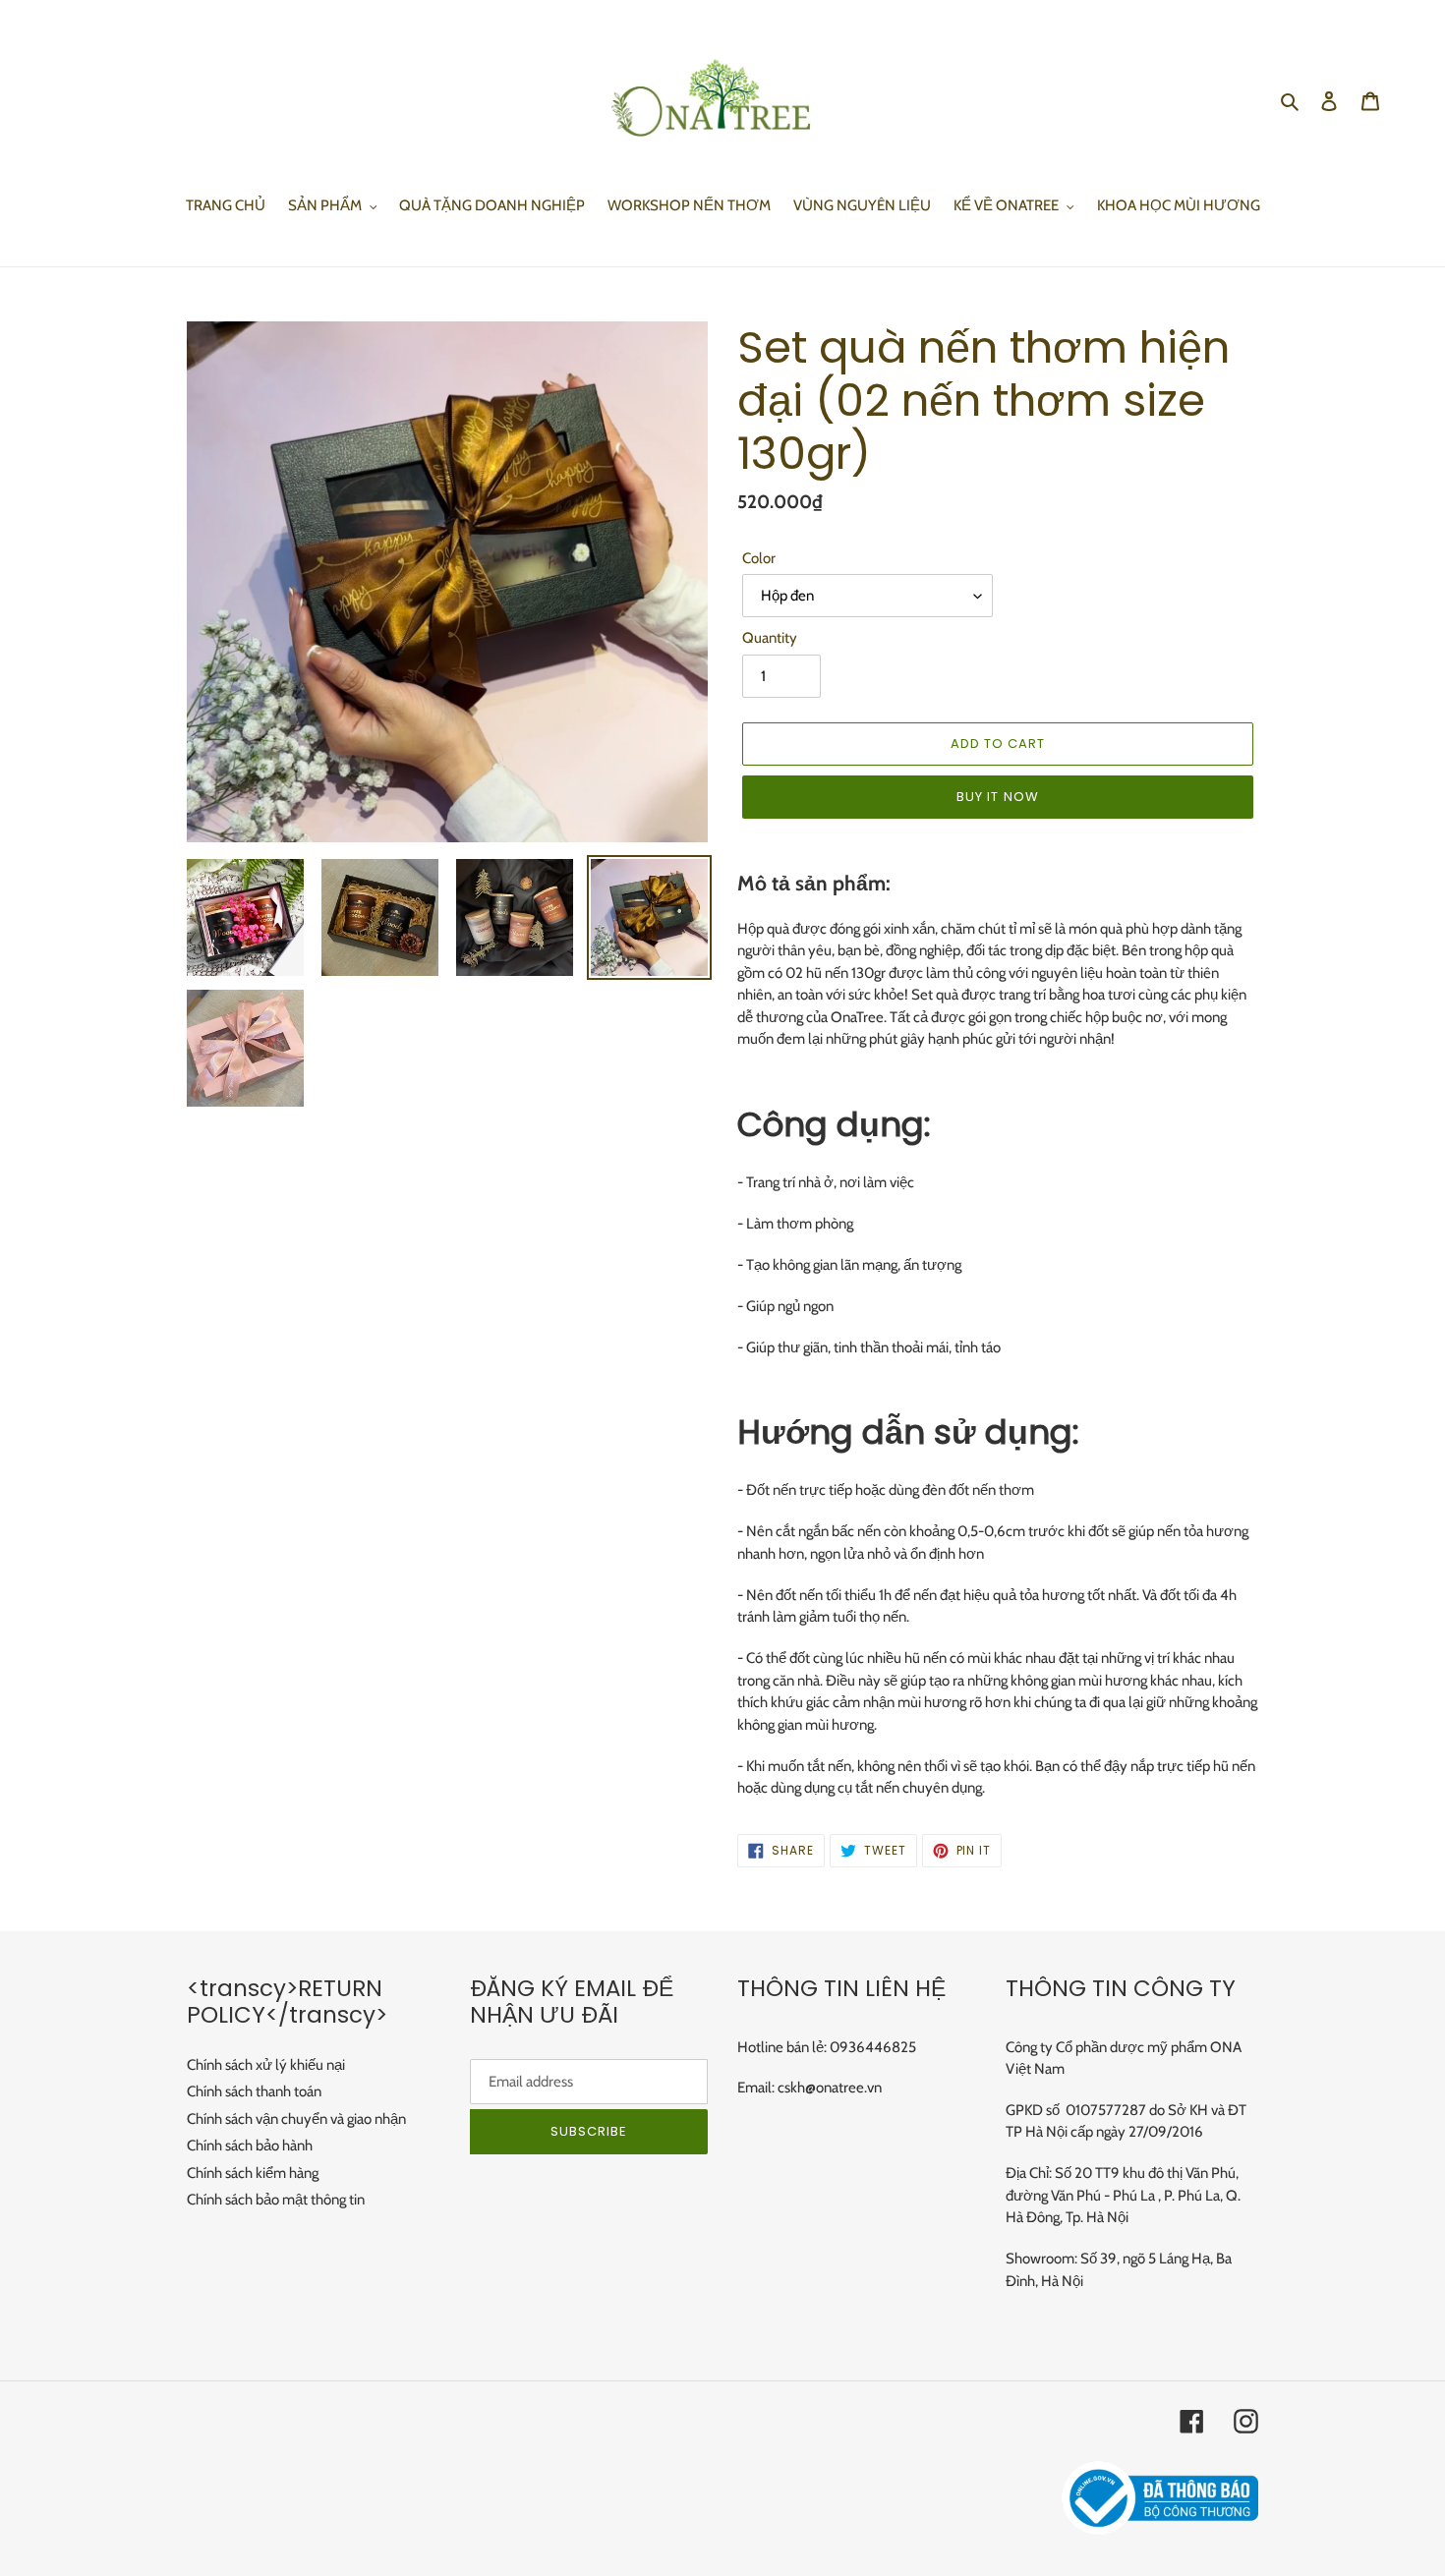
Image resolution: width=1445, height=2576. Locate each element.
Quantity (770, 638)
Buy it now (997, 797)
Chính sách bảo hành (250, 2146)
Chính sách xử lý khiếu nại (266, 2065)
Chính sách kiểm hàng (253, 2173)
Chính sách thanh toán (254, 2091)
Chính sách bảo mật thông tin (276, 2200)
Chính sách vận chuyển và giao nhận (296, 2119)
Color (759, 558)
